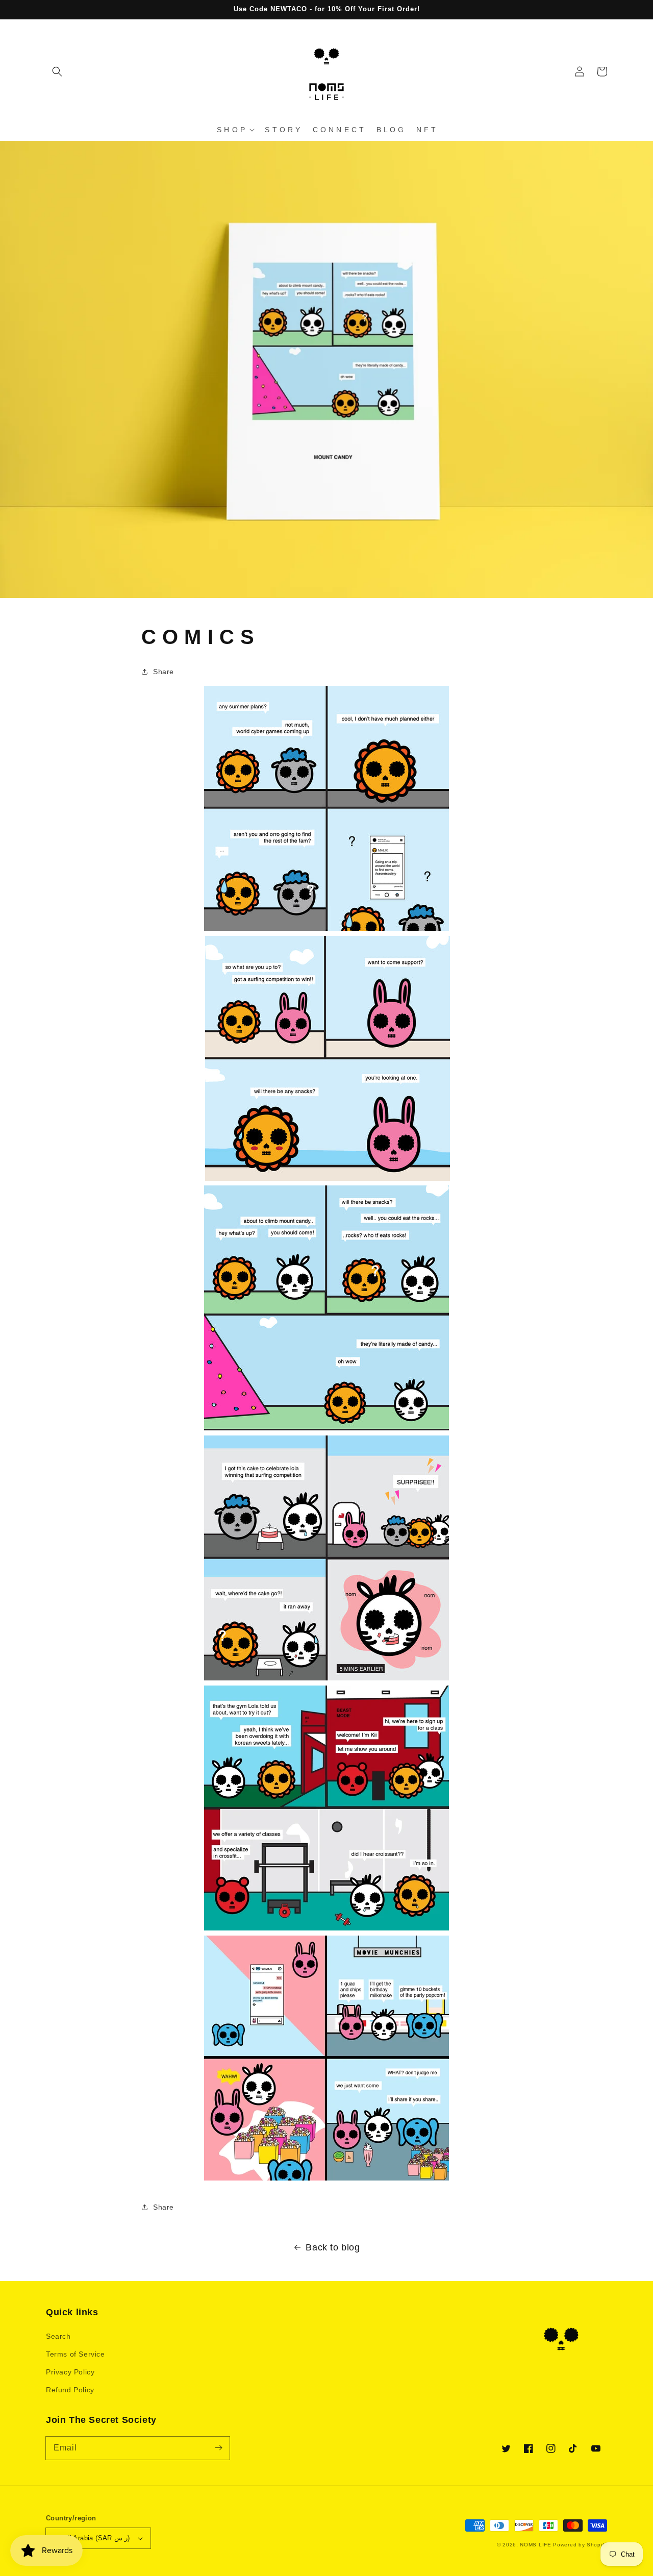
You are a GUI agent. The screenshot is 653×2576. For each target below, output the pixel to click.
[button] (57, 71)
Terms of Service (76, 2354)
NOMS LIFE (535, 2545)
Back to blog (333, 2247)
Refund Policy (70, 2390)
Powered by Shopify (580, 2545)
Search (58, 2336)
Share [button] (164, 672)
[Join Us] (218, 2448)
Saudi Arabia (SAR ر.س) (92, 2538)
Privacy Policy (70, 2372)
